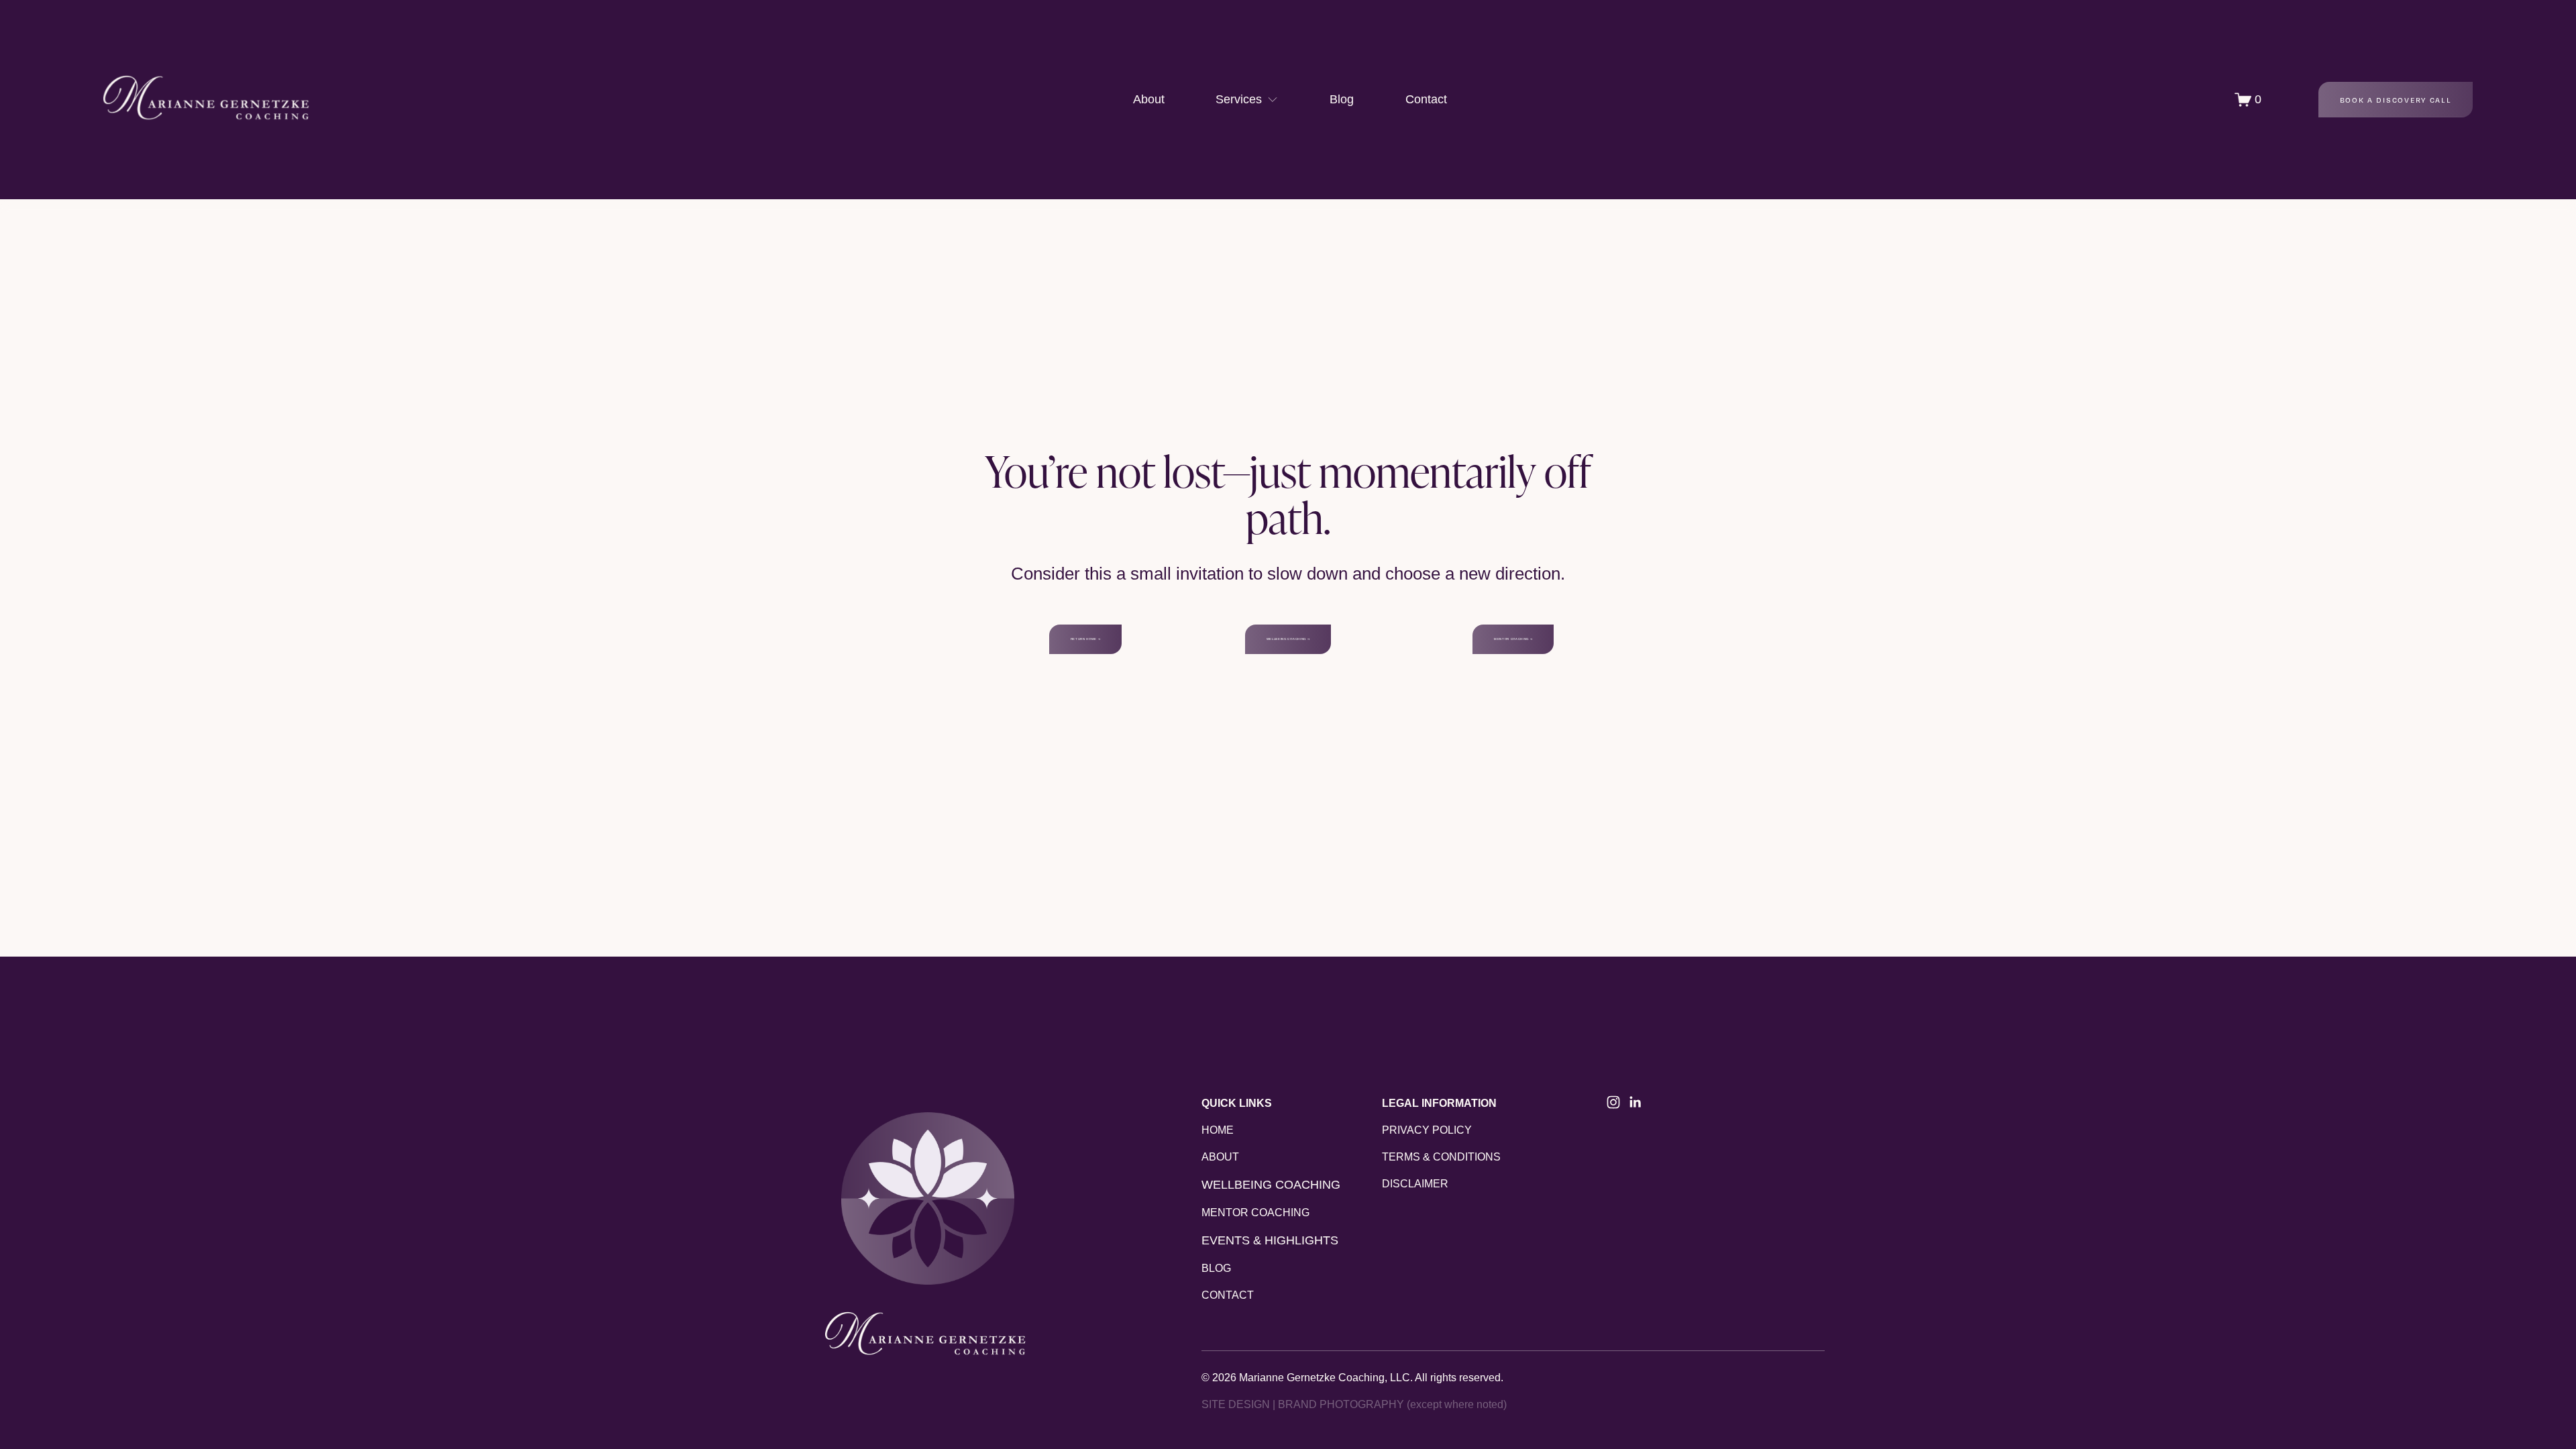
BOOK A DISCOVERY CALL (2396, 100)
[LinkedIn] (1635, 1102)
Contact (1426, 99)
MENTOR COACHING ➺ (1513, 639)
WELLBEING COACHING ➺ (1288, 639)
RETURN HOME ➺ (1086, 639)
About (1149, 99)
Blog (1342, 99)
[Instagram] (1613, 1102)
